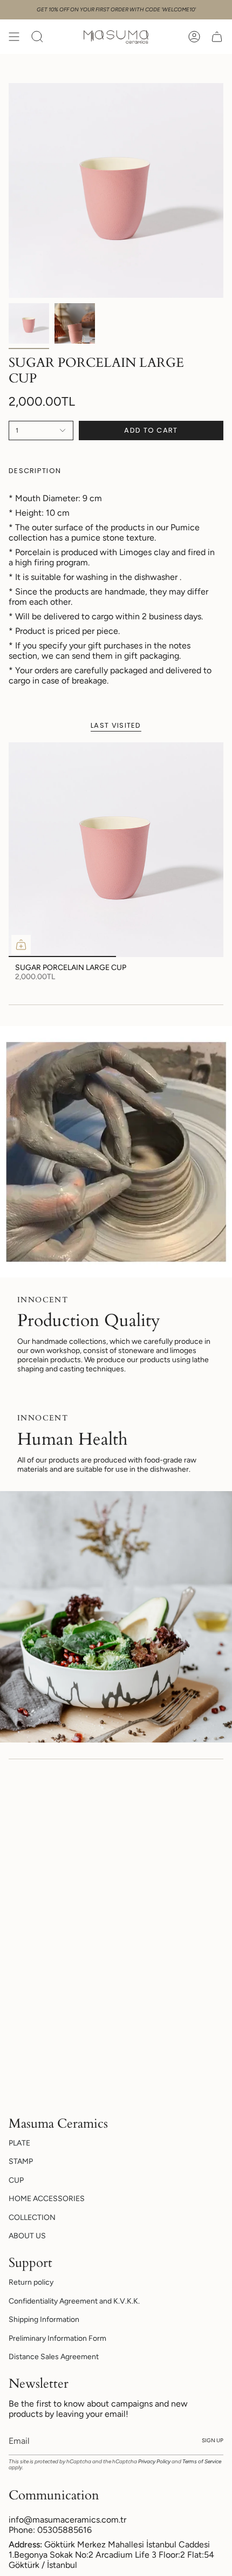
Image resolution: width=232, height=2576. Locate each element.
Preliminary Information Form (57, 2338)
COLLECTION (32, 2218)
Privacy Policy (154, 2461)
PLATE (19, 2143)
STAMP (21, 2161)
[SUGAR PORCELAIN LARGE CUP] (116, 850)
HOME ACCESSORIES (47, 2199)
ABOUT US (27, 2236)
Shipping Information (44, 2319)
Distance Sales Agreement (54, 2357)
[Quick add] (21, 945)
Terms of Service (202, 2461)
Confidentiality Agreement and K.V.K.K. (74, 2301)
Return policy (31, 2282)
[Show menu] (14, 37)
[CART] (217, 37)
